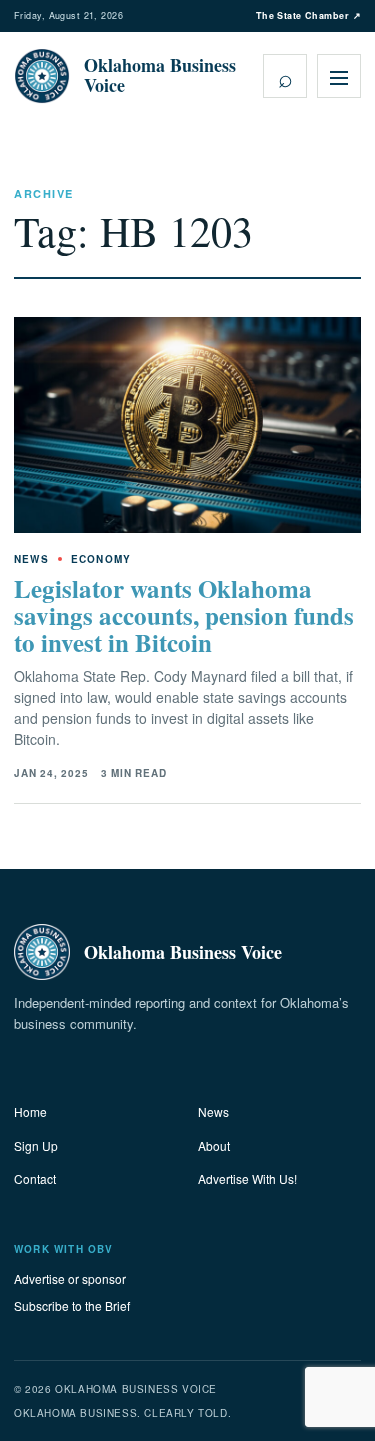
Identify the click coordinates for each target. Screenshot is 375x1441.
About (214, 1145)
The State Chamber (308, 15)
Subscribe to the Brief (72, 1305)
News (213, 1111)
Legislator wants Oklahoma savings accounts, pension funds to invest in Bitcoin (184, 615)
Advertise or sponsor (70, 1278)
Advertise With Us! (247, 1178)
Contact (35, 1178)
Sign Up (36, 1145)
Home (30, 1111)
